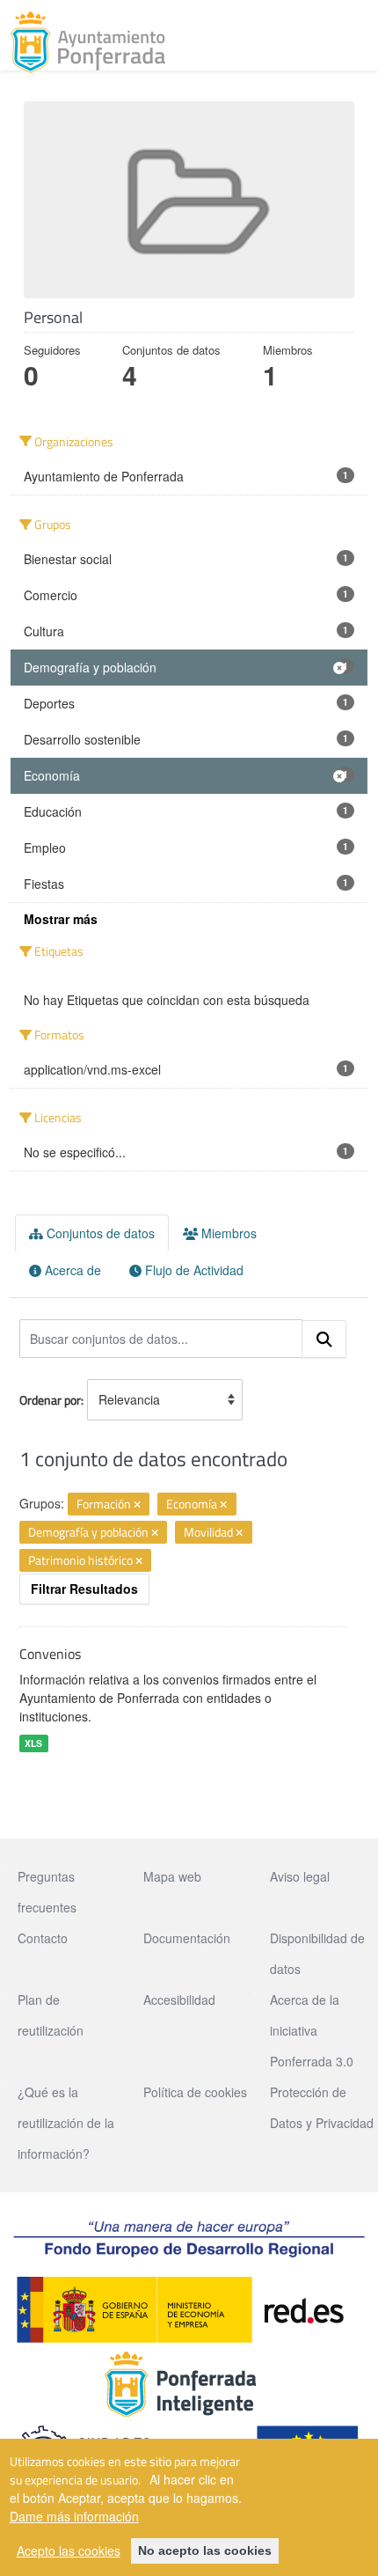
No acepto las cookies (205, 2550)
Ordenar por (50, 1400)
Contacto (43, 1938)
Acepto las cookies (69, 2550)
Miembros (227, 1233)
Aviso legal (300, 1876)
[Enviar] (324, 1339)
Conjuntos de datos (99, 1233)
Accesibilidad (179, 2000)
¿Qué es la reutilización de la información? (66, 2123)
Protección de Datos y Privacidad (322, 2107)
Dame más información (74, 2516)
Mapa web (172, 1876)
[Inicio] (88, 42)
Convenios (50, 1654)
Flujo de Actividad (193, 1270)
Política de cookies (195, 2092)
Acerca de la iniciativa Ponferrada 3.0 (312, 2030)
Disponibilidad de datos (317, 1953)
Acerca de (71, 1270)
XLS (33, 1743)
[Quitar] (137, 1505)
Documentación (187, 1938)
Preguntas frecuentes (47, 1892)
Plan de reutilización (51, 2015)
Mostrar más (61, 919)
